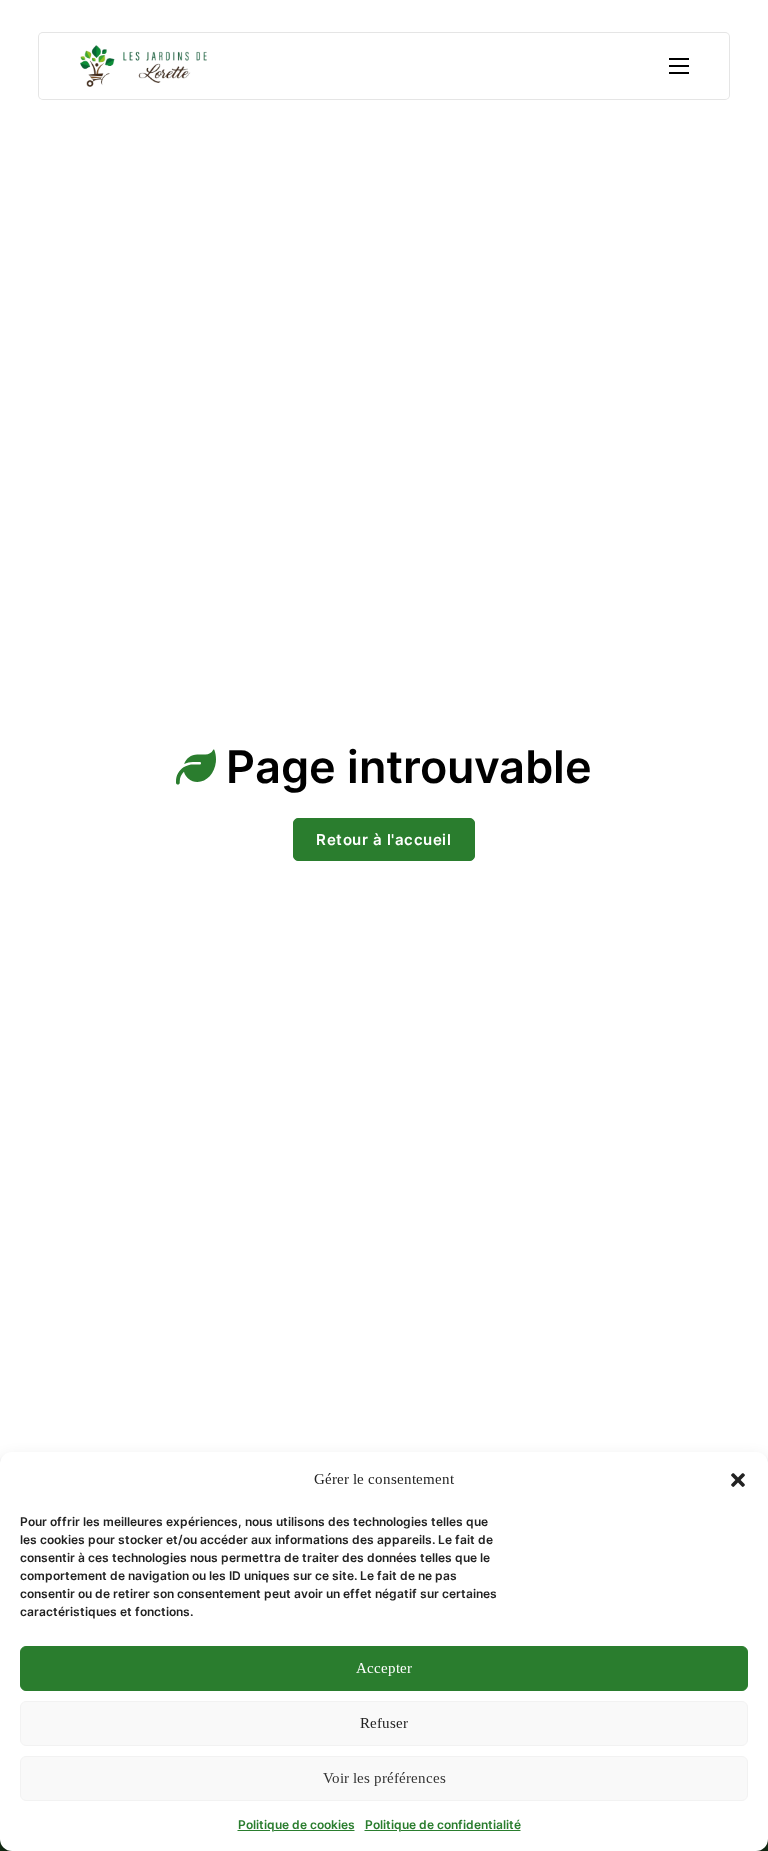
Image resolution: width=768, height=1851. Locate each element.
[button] (738, 1480)
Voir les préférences (384, 1778)
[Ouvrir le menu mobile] (679, 66)
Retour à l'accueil (383, 839)
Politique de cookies (296, 1824)
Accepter (384, 1668)
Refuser (384, 1723)
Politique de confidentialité (443, 1824)
